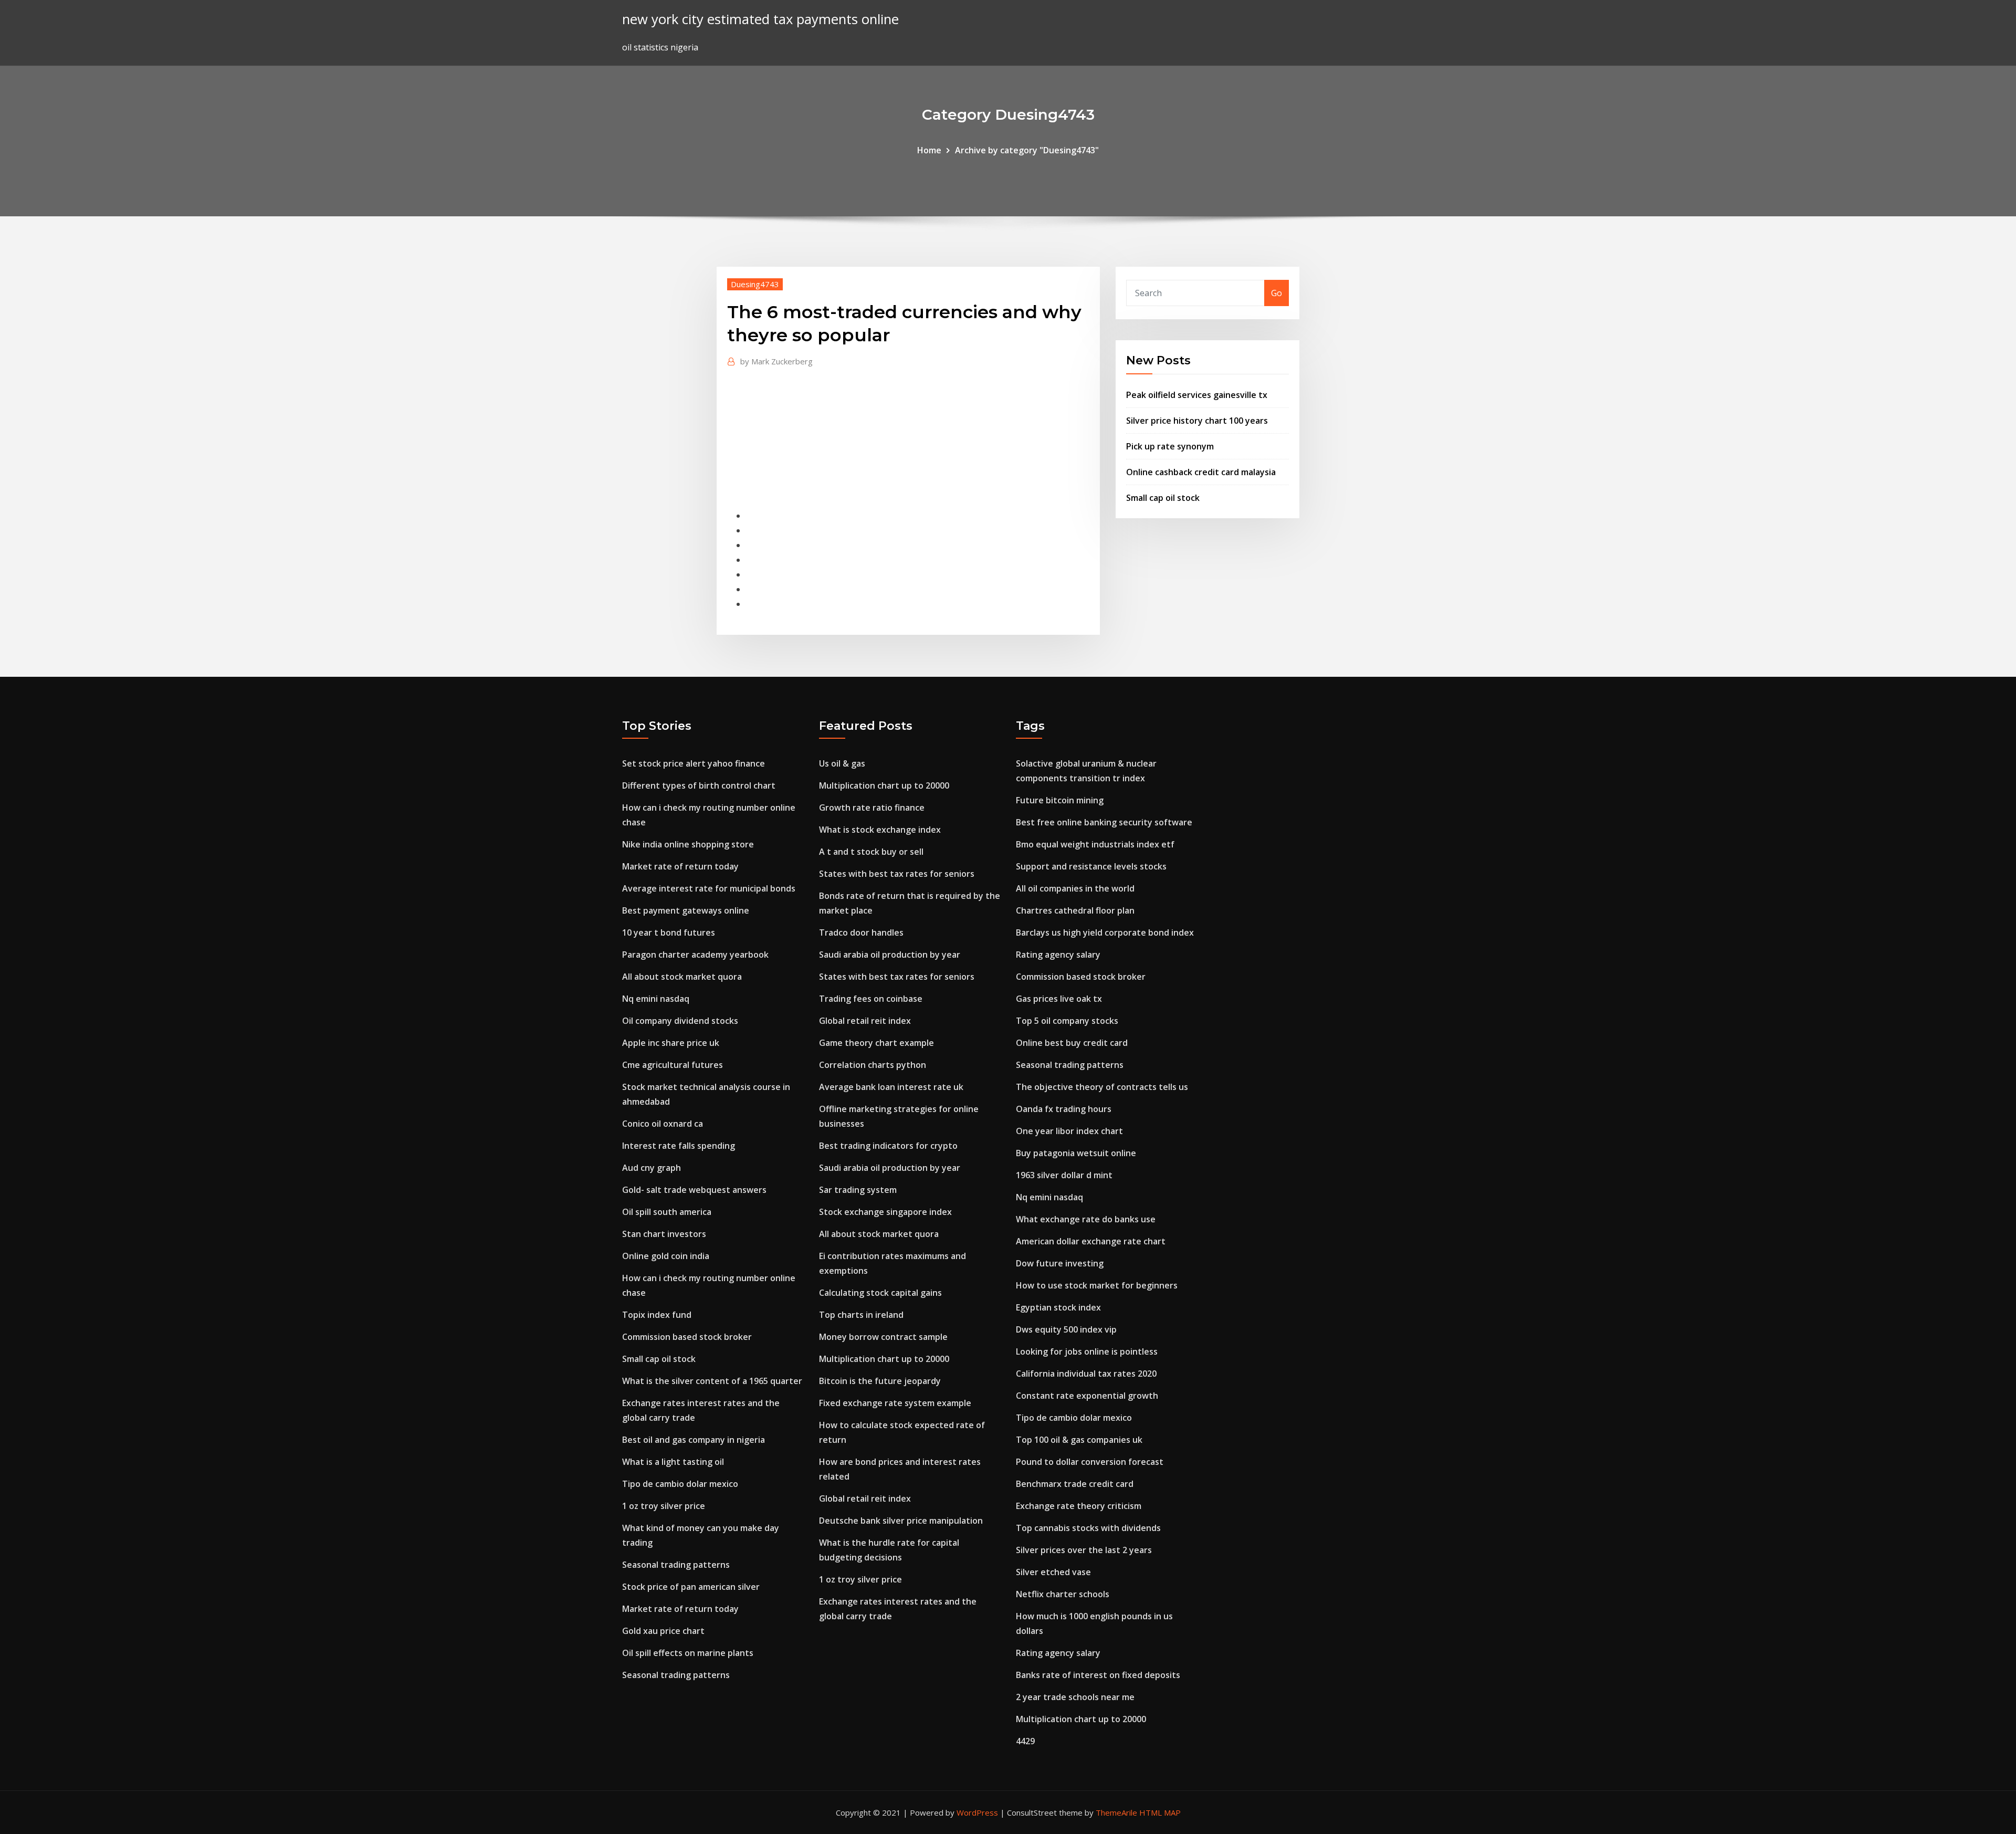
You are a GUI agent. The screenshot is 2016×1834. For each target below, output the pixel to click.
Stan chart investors (664, 1234)
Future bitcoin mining (1060, 800)
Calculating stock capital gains (880, 1293)
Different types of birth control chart (699, 785)
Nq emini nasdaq (656, 999)
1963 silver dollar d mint (1064, 1175)
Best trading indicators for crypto (888, 1146)
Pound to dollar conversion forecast (1090, 1462)
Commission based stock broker (687, 1337)
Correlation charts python (873, 1065)
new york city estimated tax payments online (760, 19)
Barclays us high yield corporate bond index (1105, 932)
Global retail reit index (865, 1021)
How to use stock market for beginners (1097, 1285)
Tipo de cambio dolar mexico (680, 1484)
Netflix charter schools (1063, 1594)
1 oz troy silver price (664, 1506)
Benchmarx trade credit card (1075, 1484)
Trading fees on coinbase (871, 999)
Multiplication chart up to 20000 (884, 785)
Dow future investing (1060, 1263)
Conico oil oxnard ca (663, 1124)
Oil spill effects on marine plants (688, 1653)
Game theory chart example (876, 1043)
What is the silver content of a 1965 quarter (712, 1381)
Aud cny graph (652, 1168)
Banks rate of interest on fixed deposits (1098, 1675)
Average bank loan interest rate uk (891, 1087)
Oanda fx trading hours (1064, 1109)
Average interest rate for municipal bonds (709, 888)
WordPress (977, 1812)
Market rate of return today (680, 866)
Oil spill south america (667, 1212)
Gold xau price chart (663, 1631)
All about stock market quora (682, 977)
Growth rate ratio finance (872, 808)
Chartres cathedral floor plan (1075, 910)
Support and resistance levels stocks (1091, 866)
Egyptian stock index (1058, 1307)
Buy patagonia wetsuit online (1076, 1153)
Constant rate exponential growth (1087, 1396)
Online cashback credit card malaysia (1201, 472)
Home (929, 150)
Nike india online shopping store (688, 844)
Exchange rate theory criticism (1079, 1506)
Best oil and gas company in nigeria (694, 1440)
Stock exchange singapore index (885, 1212)
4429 (1025, 1741)
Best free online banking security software (1104, 822)
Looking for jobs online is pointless (1087, 1351)
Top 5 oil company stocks (1067, 1021)
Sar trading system (858, 1190)
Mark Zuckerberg (776, 361)
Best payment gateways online (686, 910)
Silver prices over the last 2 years (1084, 1550)
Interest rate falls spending (679, 1146)
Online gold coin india (666, 1256)
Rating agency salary (1058, 955)
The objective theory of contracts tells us (1102, 1087)
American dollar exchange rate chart (1091, 1241)
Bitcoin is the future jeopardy (880, 1381)
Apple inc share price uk (671, 1043)
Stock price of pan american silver (691, 1587)
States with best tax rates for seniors (897, 874)
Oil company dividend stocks (680, 1021)
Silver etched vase (1053, 1572)
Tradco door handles (861, 932)
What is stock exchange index (880, 830)
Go (1277, 293)
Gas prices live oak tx (1059, 999)
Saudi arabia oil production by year (890, 955)
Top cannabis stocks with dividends (1088, 1528)
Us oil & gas (842, 763)
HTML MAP (1160, 1812)
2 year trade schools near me (1075, 1697)
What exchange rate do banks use (1086, 1219)
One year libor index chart (1069, 1131)
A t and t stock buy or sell (871, 852)
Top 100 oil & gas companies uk (1079, 1440)
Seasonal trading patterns (676, 1565)
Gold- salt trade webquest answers (694, 1190)
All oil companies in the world (1075, 888)
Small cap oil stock (1163, 498)
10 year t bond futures (669, 932)
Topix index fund (657, 1315)
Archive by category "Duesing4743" (1027, 150)
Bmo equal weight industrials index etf (1095, 844)
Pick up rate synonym (1170, 446)
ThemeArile (1116, 1812)
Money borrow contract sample (883, 1337)
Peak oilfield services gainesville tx (1197, 395)
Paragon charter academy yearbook (695, 955)
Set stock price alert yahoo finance (694, 763)
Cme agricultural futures (673, 1065)
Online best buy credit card (1072, 1043)
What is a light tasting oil (673, 1462)
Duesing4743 (755, 284)
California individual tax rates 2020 (1086, 1374)
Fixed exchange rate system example (895, 1403)
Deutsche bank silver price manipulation (901, 1521)
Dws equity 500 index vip (1066, 1329)
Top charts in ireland (861, 1315)
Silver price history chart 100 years (1197, 421)
